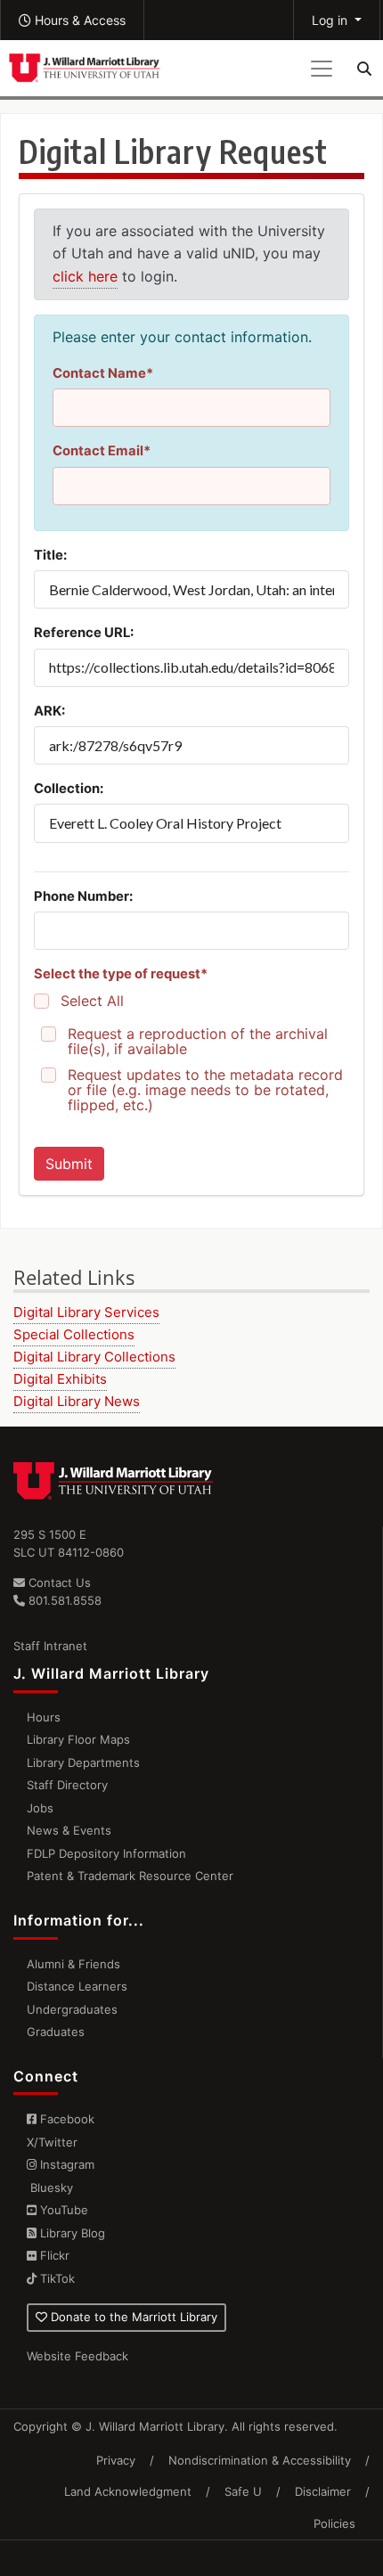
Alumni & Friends (73, 1964)
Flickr (53, 2255)
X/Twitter (52, 2142)
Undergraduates (72, 2009)
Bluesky (50, 2188)
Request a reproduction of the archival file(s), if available (198, 1042)
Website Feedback (77, 2356)
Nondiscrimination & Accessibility (260, 2460)
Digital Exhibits (60, 1379)
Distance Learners (77, 1986)
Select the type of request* (121, 974)
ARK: (49, 711)
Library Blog (71, 2233)
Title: (50, 555)
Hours (44, 1717)
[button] (72, 20)
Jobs (40, 1808)
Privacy (116, 2460)
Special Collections (74, 1334)
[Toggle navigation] (322, 69)
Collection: (69, 789)
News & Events (69, 1830)
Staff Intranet (50, 1646)
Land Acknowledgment (128, 2491)
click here (85, 276)
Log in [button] (331, 20)
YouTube (62, 2210)
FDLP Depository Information (106, 1853)
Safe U (243, 2491)
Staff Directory (67, 1785)
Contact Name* (103, 373)
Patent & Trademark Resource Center (130, 1876)
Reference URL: (84, 633)
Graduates (56, 2032)
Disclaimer (323, 2491)
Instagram (65, 2164)
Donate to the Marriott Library (132, 2317)
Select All (92, 1001)
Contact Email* (102, 451)
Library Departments (83, 1762)
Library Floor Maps (78, 1739)
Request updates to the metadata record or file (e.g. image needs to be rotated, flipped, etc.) (205, 1090)
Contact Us (58, 1582)
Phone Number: (83, 896)
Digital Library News (77, 1401)
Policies (334, 2523)
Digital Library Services (86, 1312)
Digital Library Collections (94, 1357)
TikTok (56, 2278)
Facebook (65, 2119)
